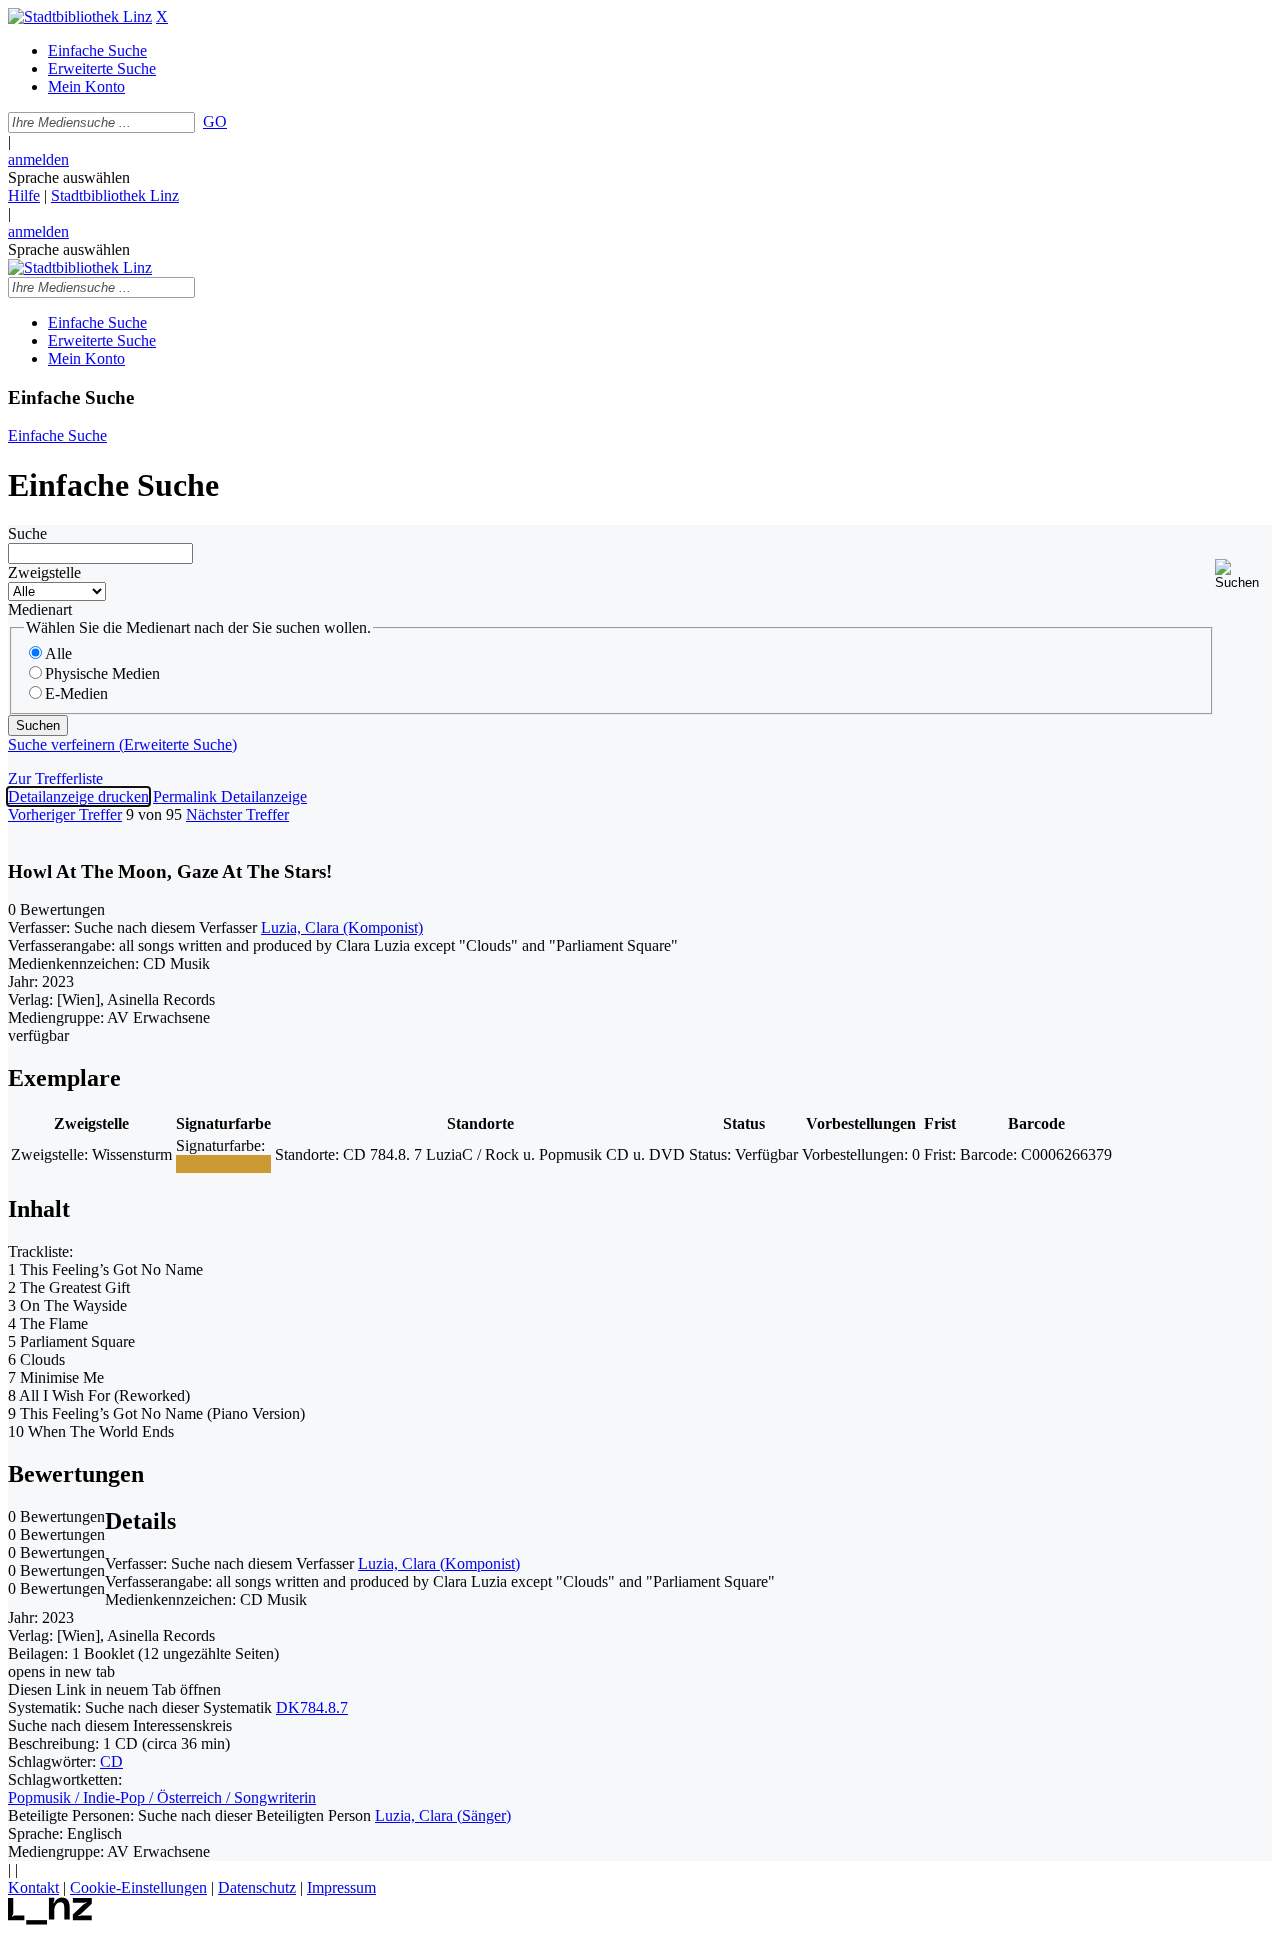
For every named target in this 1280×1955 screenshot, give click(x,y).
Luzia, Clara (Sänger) (443, 1815)
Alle (58, 653)
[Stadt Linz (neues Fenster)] (50, 1919)
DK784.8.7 (312, 1707)
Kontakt (33, 1887)
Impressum (341, 1887)
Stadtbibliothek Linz (115, 195)
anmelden (38, 159)
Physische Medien (102, 673)
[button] (1243, 574)
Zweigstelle (44, 572)
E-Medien (76, 693)
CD (111, 1761)
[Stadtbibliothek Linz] (80, 16)
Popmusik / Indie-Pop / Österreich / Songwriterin (162, 1797)
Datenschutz (257, 1887)
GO (215, 121)
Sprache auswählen (69, 177)
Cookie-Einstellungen (138, 1887)
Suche (27, 533)
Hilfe (24, 195)
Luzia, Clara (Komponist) (342, 927)
